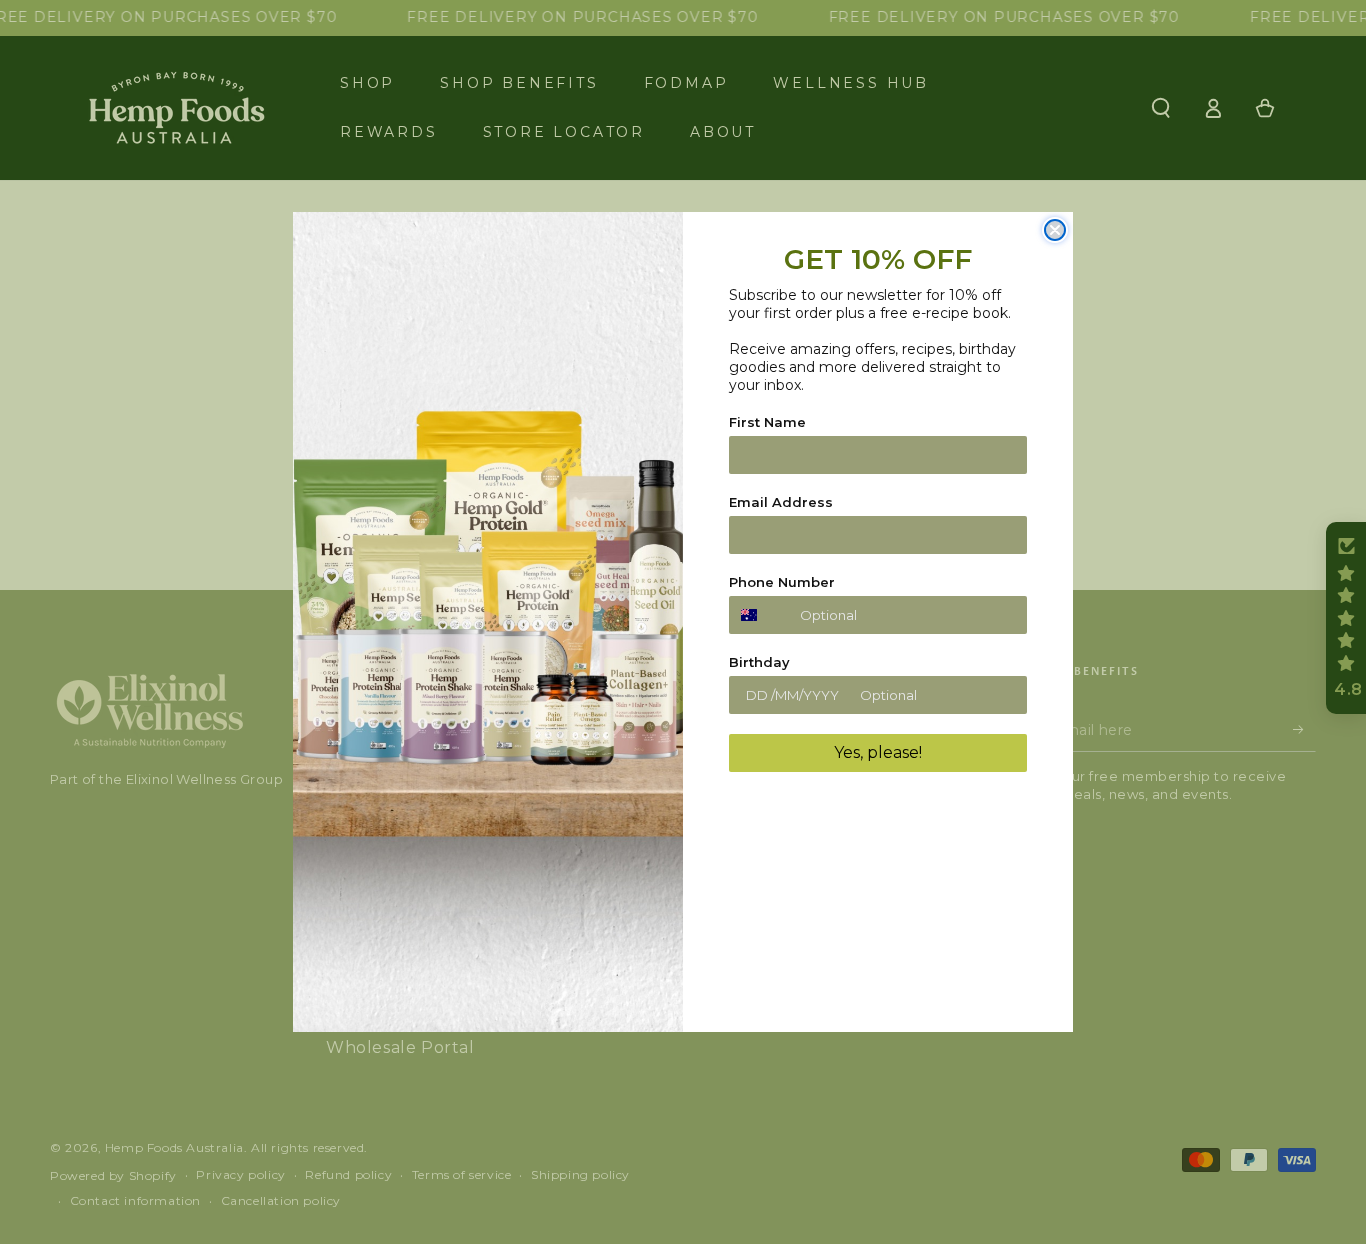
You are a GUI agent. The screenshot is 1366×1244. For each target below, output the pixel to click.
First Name (767, 422)
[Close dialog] (1055, 230)
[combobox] (760, 615)
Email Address (781, 502)
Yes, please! (878, 752)
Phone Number (782, 582)
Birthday (759, 662)
